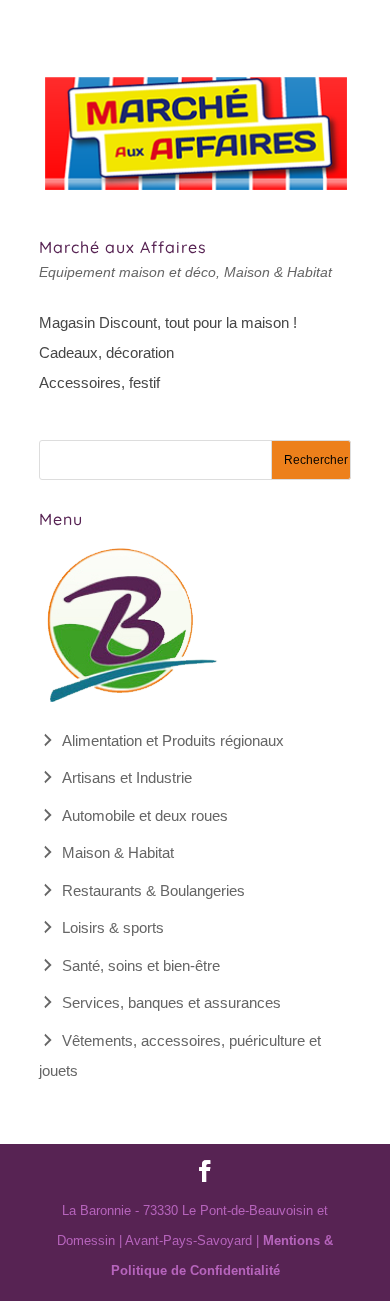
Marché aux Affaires (123, 247)
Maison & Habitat (278, 272)
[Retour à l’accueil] (129, 702)
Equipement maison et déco (127, 272)
